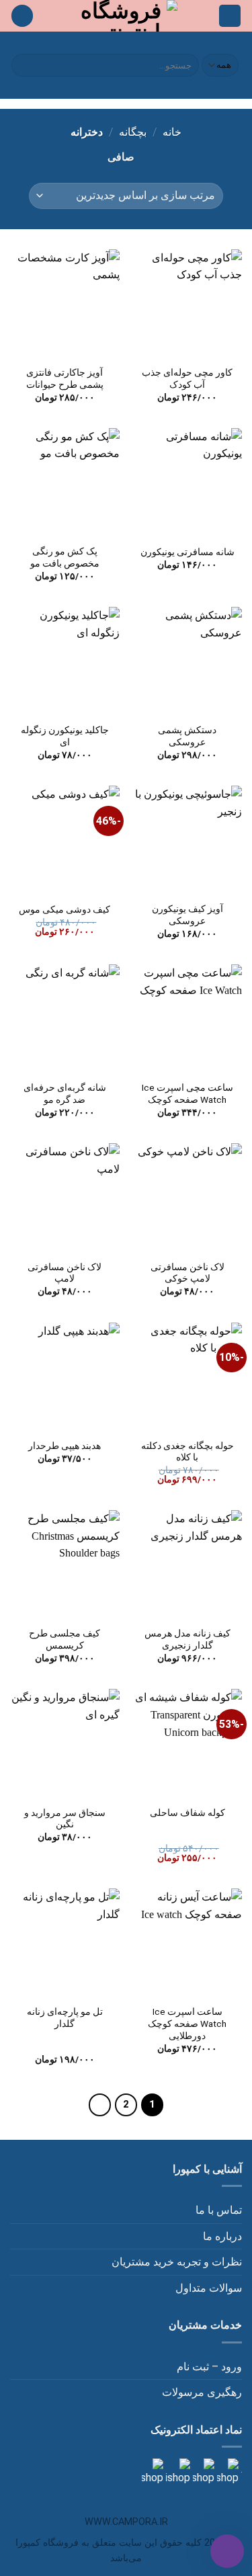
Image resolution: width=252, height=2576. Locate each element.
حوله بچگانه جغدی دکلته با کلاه (187, 1452)
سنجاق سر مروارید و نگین (65, 1819)
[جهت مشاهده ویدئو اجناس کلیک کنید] (177, 2471)
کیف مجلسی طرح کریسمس (65, 1639)
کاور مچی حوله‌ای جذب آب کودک (187, 378)
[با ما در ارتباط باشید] (153, 2471)
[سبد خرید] (22, 16)
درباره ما (222, 2236)
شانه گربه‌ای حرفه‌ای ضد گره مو (65, 1093)
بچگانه (133, 132)
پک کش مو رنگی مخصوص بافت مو (65, 557)
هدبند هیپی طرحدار (65, 1446)
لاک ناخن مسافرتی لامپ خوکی (187, 1273)
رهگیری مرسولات (202, 2392)
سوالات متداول (209, 2288)
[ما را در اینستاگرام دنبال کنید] (226, 2471)
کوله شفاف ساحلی (187, 1813)
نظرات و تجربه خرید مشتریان (177, 2262)
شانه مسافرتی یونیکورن (187, 552)
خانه (172, 132)
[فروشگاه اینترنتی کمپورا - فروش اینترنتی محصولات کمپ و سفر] (126, 16)
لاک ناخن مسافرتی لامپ (65, 1273)
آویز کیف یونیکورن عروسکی (187, 915)
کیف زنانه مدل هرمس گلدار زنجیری (187, 1639)
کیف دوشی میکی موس (65, 909)
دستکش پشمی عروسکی (187, 736)
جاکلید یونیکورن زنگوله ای (65, 736)
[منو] (230, 16)
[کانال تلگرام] (202, 2471)
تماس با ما (219, 2210)
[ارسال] (24, 65)
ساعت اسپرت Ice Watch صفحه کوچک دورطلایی (187, 2023)
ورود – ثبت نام (209, 2367)
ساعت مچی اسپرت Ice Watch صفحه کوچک (187, 1093)
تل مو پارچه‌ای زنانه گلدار (65, 2018)
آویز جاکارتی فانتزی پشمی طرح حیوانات (65, 378)
